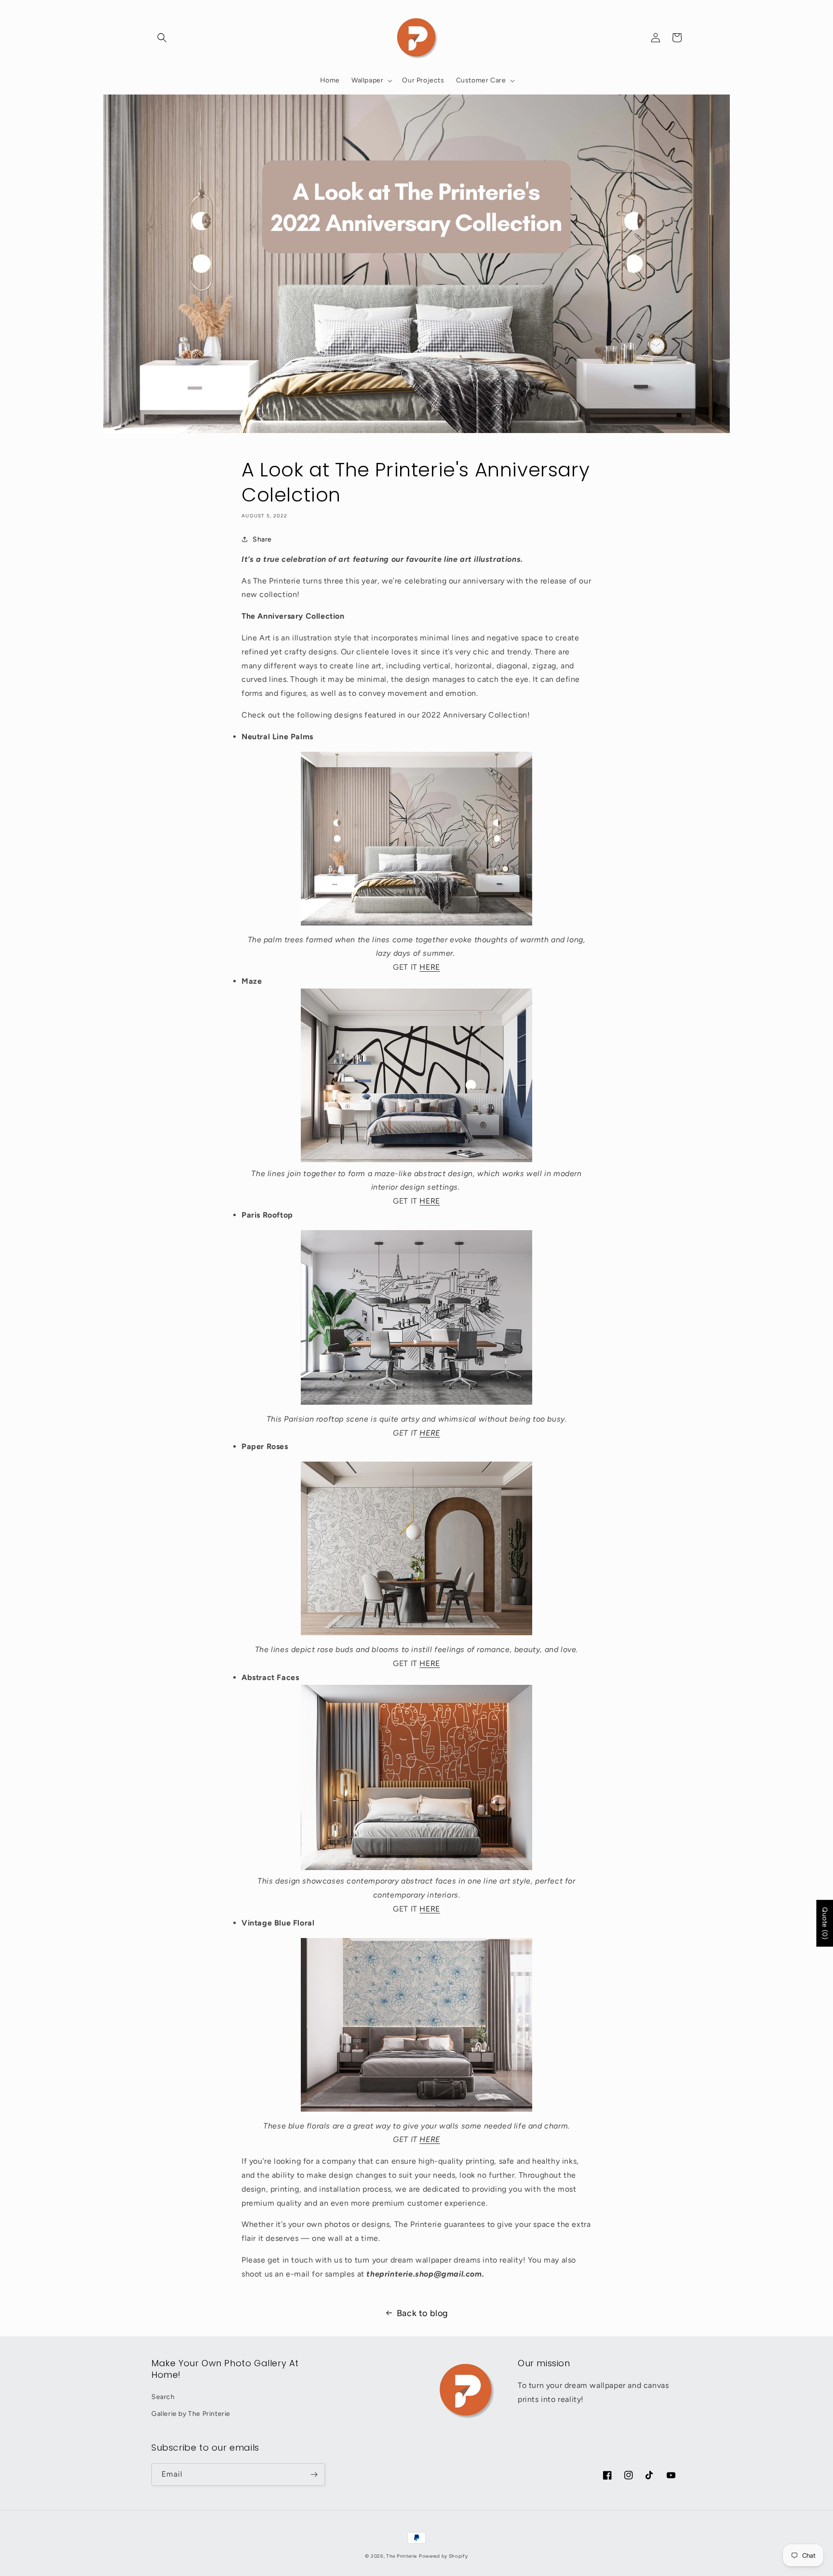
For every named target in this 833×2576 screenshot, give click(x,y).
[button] (162, 38)
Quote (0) (825, 1923)
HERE (430, 967)
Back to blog (423, 2313)
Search (163, 2397)
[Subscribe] (314, 2474)
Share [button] (262, 539)
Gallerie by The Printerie (191, 2414)
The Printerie (402, 2556)
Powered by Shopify (443, 2556)
